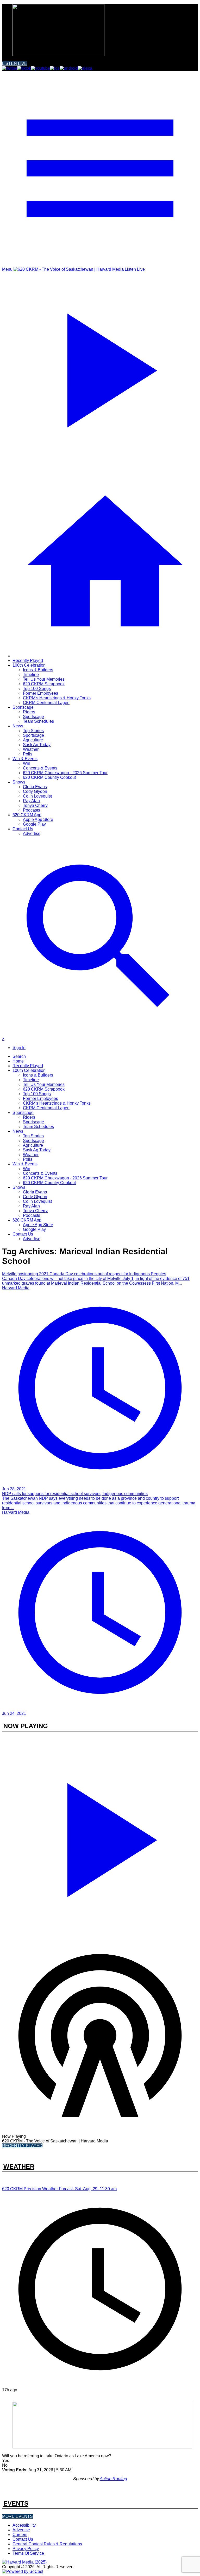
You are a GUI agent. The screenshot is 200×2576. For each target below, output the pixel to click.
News (18, 726)
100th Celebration (29, 665)
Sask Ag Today (37, 745)
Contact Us (23, 829)
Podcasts (32, 810)
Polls (28, 754)
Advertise (32, 834)
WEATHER (19, 2166)
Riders (29, 712)
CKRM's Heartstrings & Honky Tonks (57, 698)
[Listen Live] (100, 1837)
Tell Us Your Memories (44, 679)
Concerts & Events (40, 768)
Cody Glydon (35, 791)
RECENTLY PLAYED (22, 2146)
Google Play (34, 824)
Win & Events (25, 759)
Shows (19, 782)
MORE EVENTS (17, 2516)
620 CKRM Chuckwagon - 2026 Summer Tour (65, 773)
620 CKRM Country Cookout (49, 777)
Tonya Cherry (35, 805)
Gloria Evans (35, 787)
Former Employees (40, 693)
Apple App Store (38, 819)
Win (27, 763)
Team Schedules (38, 721)
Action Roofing (113, 2479)
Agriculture (33, 740)
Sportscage (23, 707)
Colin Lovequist (37, 796)
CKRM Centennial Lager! (46, 703)
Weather (31, 749)
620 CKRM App (27, 815)
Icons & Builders (38, 670)
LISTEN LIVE (15, 64)
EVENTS (16, 2503)
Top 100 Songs (37, 689)
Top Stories (33, 731)
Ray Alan (31, 801)
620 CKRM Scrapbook (44, 684)
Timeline (31, 675)
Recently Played (28, 660)
